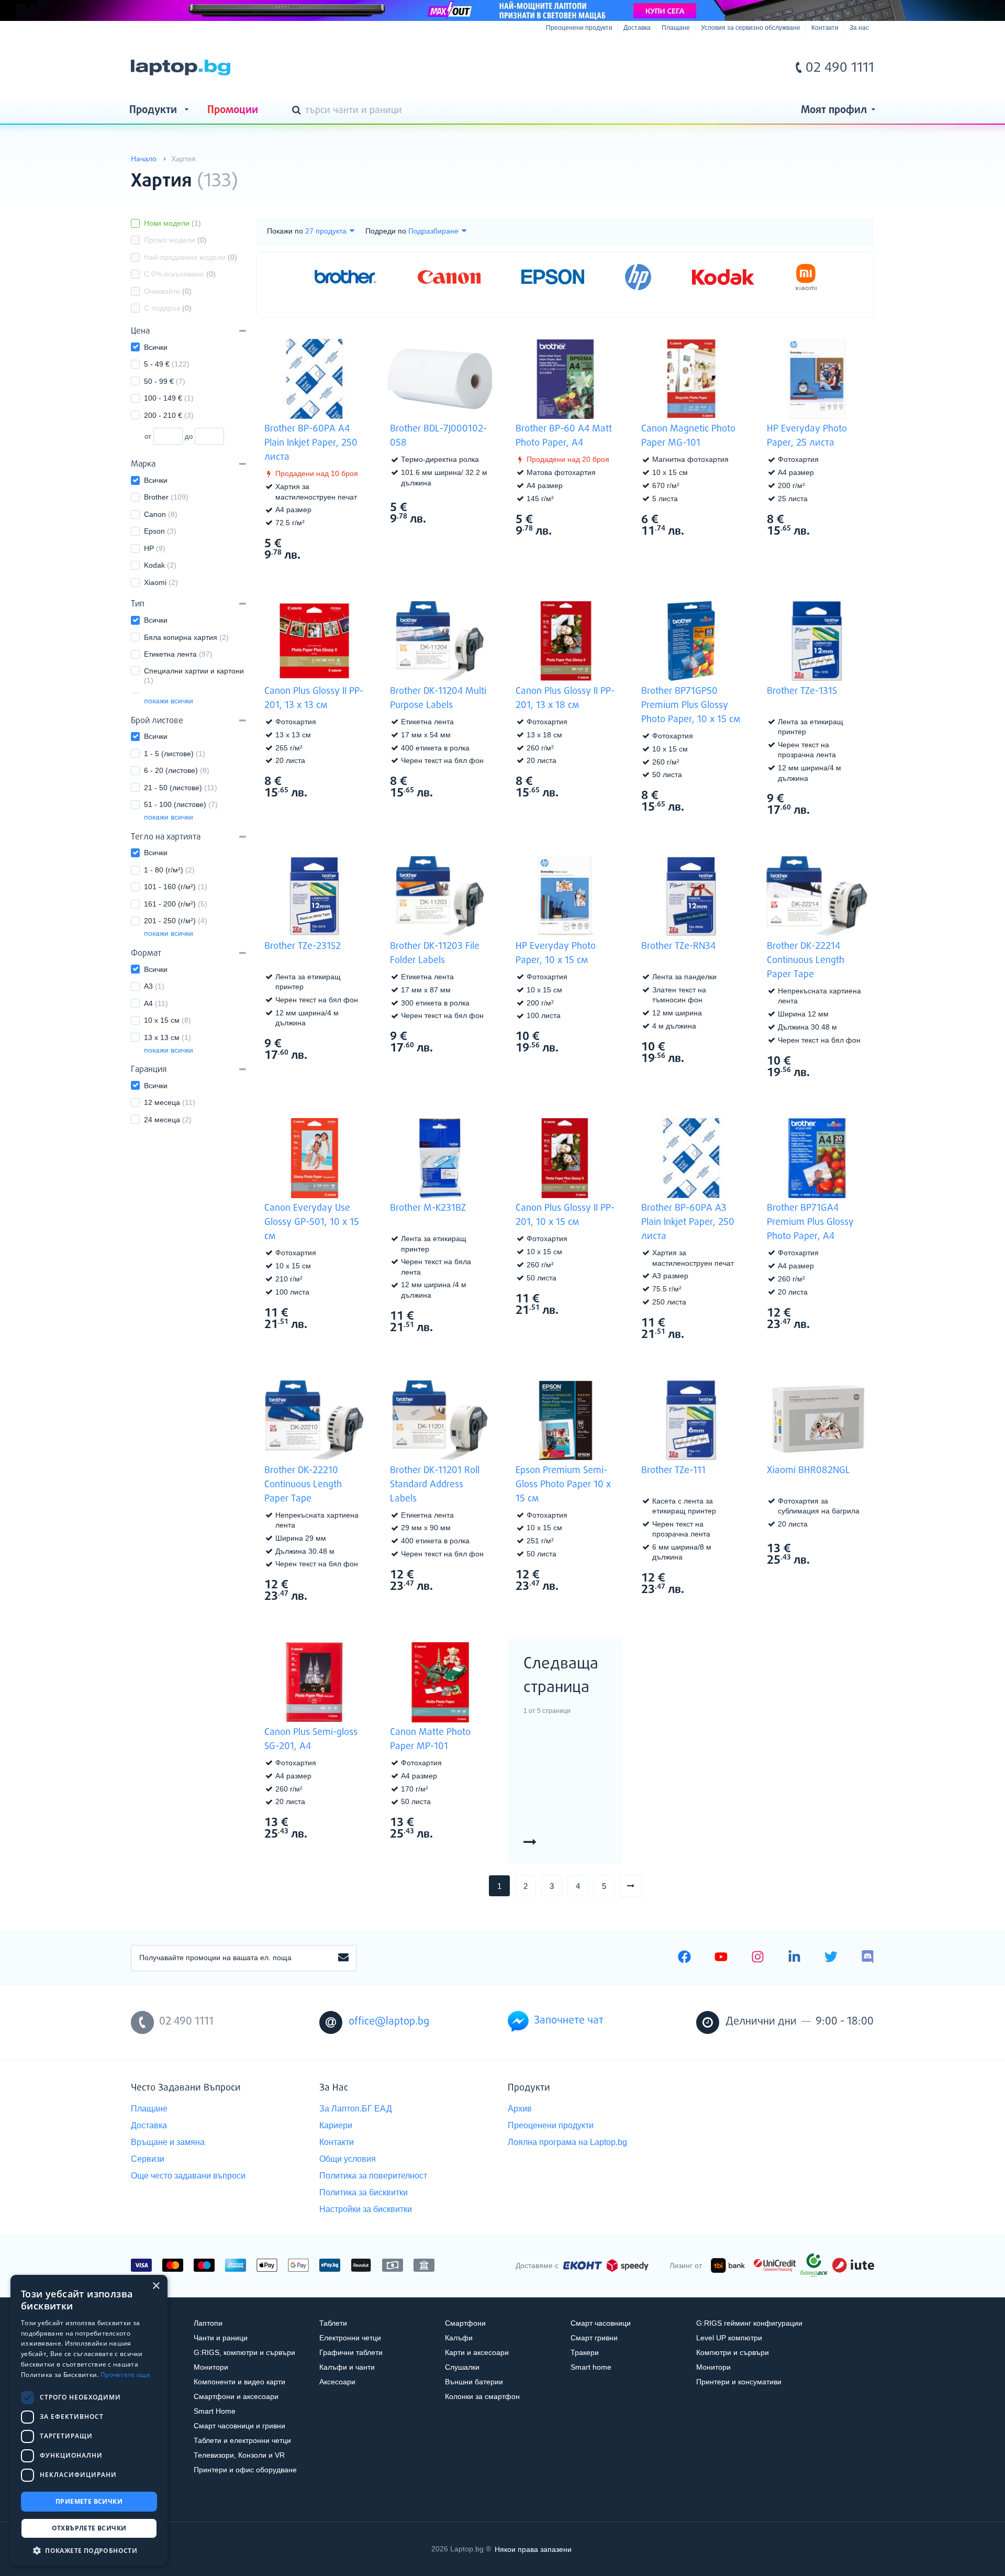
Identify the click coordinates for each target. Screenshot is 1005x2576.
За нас (859, 28)
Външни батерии (474, 2382)
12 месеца (170, 1102)
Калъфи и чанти (347, 2367)
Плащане (676, 28)
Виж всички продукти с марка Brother (345, 543)
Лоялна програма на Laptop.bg (567, 2142)
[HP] (638, 277)
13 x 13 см (167, 1037)
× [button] (156, 2286)
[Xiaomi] (806, 277)
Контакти (825, 28)
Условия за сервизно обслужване (751, 28)
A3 (154, 986)
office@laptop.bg (389, 2022)
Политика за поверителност (373, 2176)
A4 (156, 1003)
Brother (166, 497)
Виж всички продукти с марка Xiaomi (848, 1548)
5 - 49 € (167, 364)
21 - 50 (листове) (181, 788)
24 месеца (168, 1120)
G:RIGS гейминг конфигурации (749, 2323)
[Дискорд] (868, 1958)
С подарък (168, 308)
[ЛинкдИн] (794, 1958)
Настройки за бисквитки (366, 2209)
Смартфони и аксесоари (236, 2396)
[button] (89, 2550)
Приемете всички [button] (89, 2501)
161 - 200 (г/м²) (176, 904)
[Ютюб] (721, 1958)
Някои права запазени (533, 2549)
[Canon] (449, 277)
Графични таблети (351, 2352)
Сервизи (148, 2159)
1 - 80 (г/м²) (169, 870)
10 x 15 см (167, 1020)
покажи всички (169, 701)
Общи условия (348, 2159)
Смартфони (465, 2323)
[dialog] (89, 2420)
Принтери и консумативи (739, 2382)
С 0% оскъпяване (180, 274)
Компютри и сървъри (733, 2352)
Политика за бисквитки (364, 2192)
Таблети (333, 2323)
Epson (160, 531)
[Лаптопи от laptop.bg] (181, 68)
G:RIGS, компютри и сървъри (244, 2352)
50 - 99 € (165, 381)
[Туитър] (831, 1958)
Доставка (637, 28)
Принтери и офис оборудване (245, 2470)
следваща (641, 1886)
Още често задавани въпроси (188, 2176)
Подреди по (386, 231)
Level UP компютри (729, 2338)
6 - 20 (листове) (177, 770)
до (189, 436)
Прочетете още (125, 2375)
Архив (520, 2109)
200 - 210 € (169, 415)
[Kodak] (723, 277)
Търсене (298, 111)
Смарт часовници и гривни (239, 2426)
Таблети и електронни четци (242, 2440)
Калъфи (459, 2338)
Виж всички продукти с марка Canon (722, 519)
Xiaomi (161, 582)
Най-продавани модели (191, 257)
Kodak (160, 565)
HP (155, 548)
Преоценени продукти (579, 28)
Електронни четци (350, 2338)
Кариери (336, 2125)
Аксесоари (337, 2382)
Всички (156, 347)
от (148, 436)
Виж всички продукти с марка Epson (597, 1574)
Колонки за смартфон (482, 2396)
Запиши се (343, 1958)
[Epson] (553, 277)
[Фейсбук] (684, 1958)
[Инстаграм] (758, 1958)
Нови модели (172, 223)
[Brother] (345, 277)
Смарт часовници (601, 2323)
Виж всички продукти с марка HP (848, 519)
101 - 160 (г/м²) (176, 887)
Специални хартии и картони (194, 676)
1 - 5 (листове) (175, 754)
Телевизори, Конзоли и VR (239, 2455)
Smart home (591, 2367)
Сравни (321, 574)
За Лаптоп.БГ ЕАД (356, 2109)
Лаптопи (208, 2323)
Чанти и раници (221, 2338)
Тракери (585, 2352)
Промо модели (175, 240)
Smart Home (215, 2411)
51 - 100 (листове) (181, 804)
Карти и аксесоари (477, 2352)
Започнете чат (569, 2021)
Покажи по (285, 231)
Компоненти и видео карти (239, 2382)
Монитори (211, 2367)
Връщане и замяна (168, 2142)
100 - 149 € (169, 398)
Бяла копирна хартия (186, 637)
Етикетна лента (178, 654)
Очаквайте (168, 291)
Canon (161, 514)
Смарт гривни (594, 2338)
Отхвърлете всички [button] (89, 2528)
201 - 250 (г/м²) (176, 921)
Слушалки (462, 2367)
